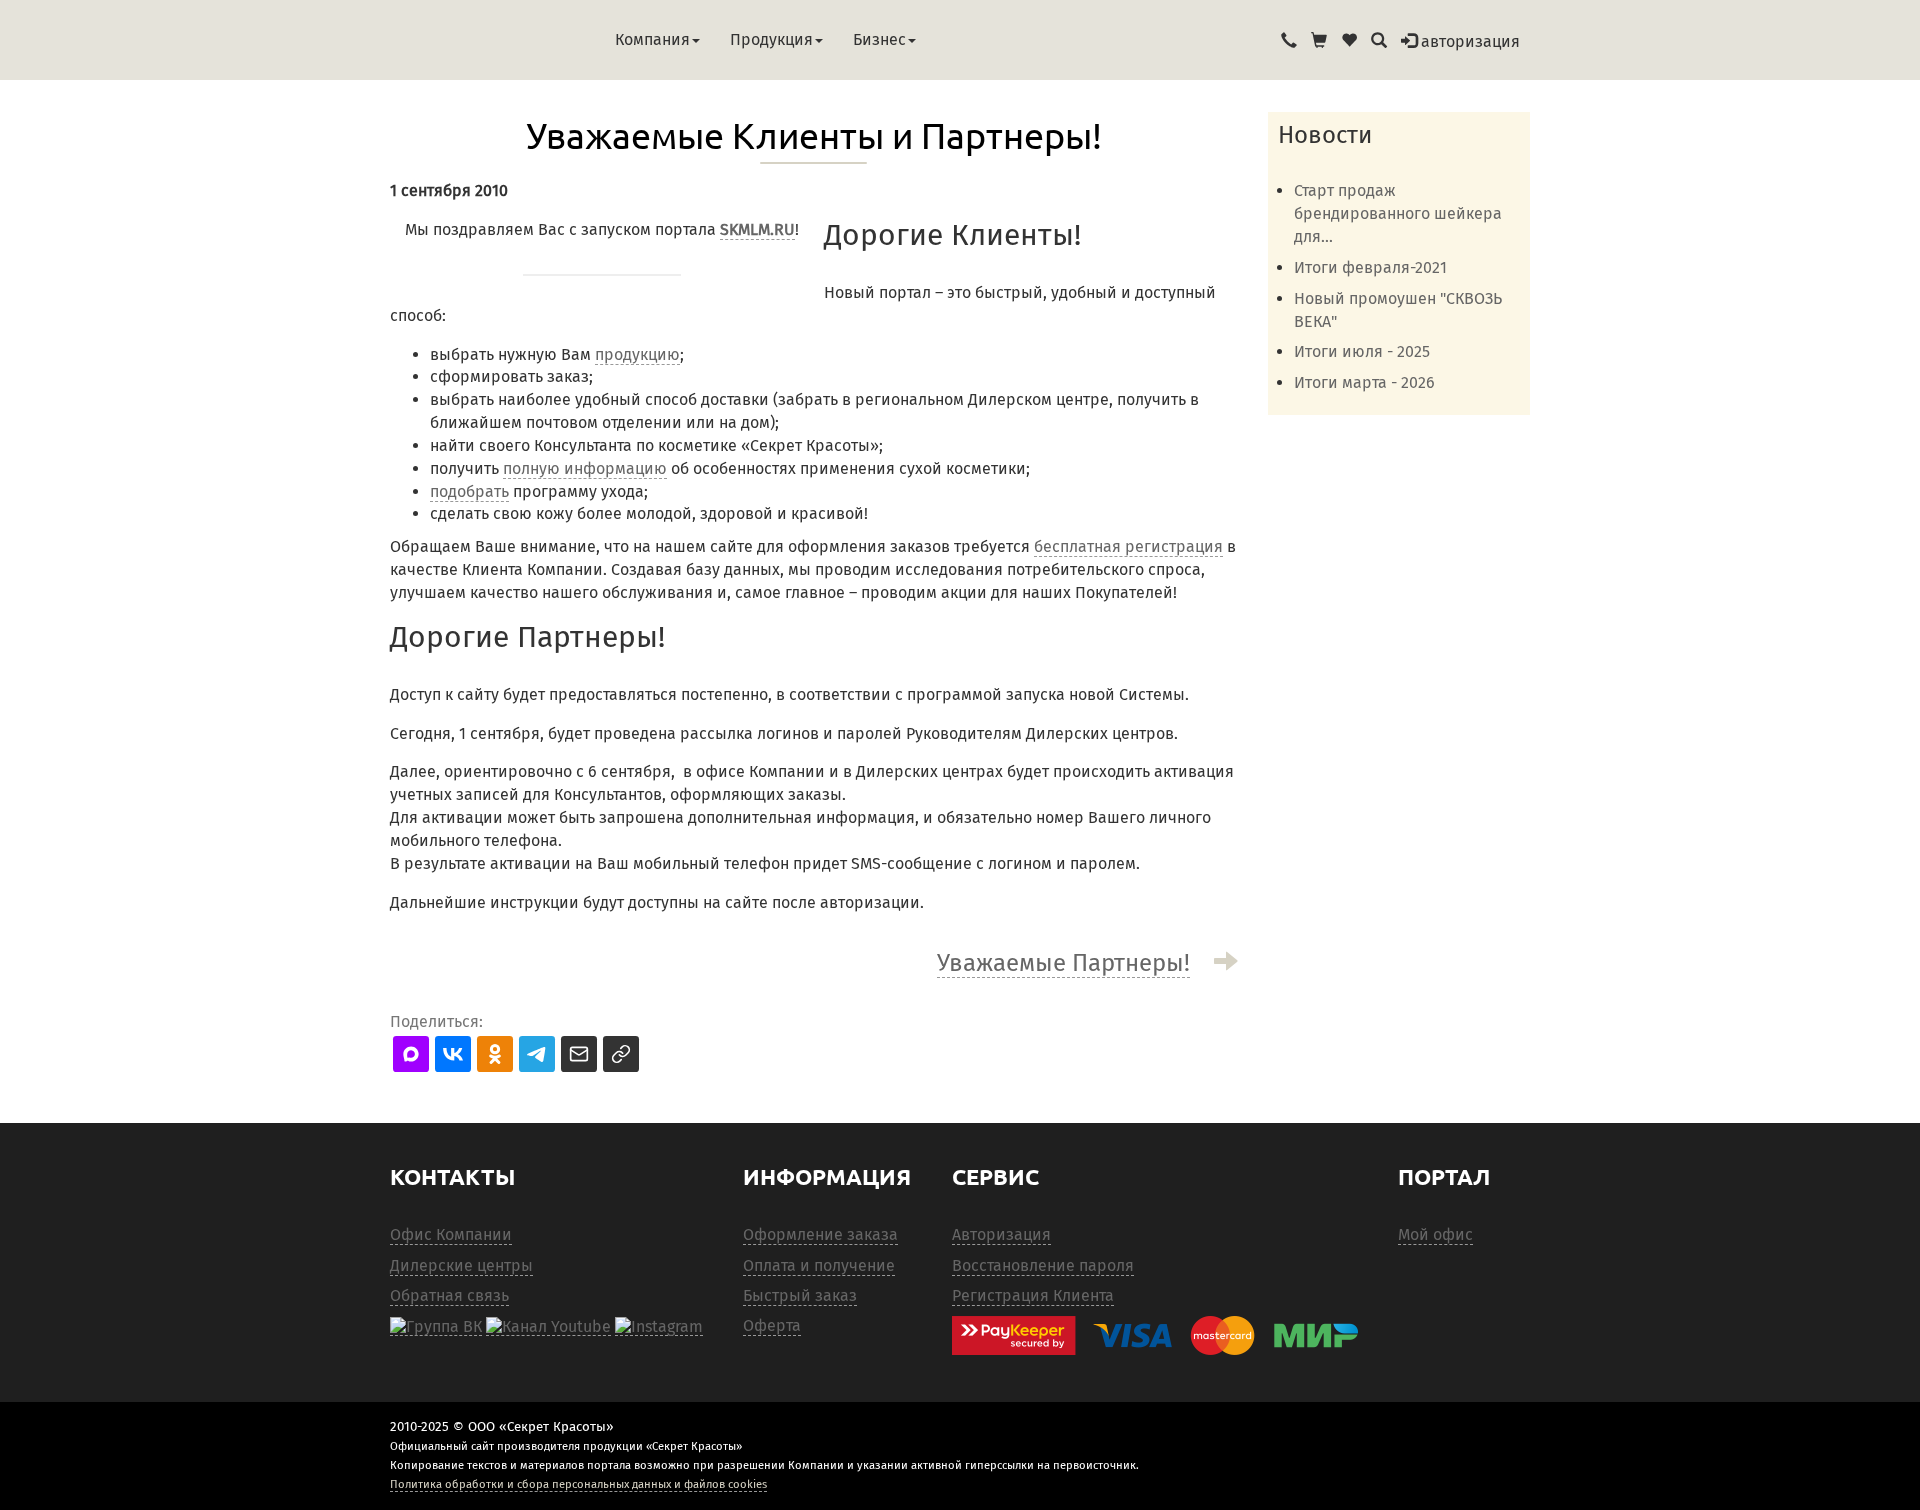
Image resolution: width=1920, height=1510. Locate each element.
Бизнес (879, 39)
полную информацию (585, 468)
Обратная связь (449, 1295)
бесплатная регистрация (1128, 546)
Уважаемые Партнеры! (1063, 963)
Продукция (771, 39)
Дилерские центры (461, 1265)
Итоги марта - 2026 (1364, 382)
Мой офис (1435, 1234)
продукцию (637, 354)
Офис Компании (451, 1234)
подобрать (469, 491)
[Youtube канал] (548, 1326)
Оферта (772, 1325)
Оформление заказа (820, 1234)
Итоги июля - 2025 (1362, 351)
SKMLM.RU (757, 229)
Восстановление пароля (1043, 1265)
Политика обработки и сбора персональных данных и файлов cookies (578, 1484)
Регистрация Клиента (1033, 1295)
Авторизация (1001, 1234)
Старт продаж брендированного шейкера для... (1398, 213)
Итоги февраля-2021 (1370, 267)
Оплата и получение (819, 1265)
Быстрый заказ (800, 1295)
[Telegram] (659, 1326)
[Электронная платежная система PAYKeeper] (1165, 1335)
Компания (652, 39)
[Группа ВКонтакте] (436, 1326)
